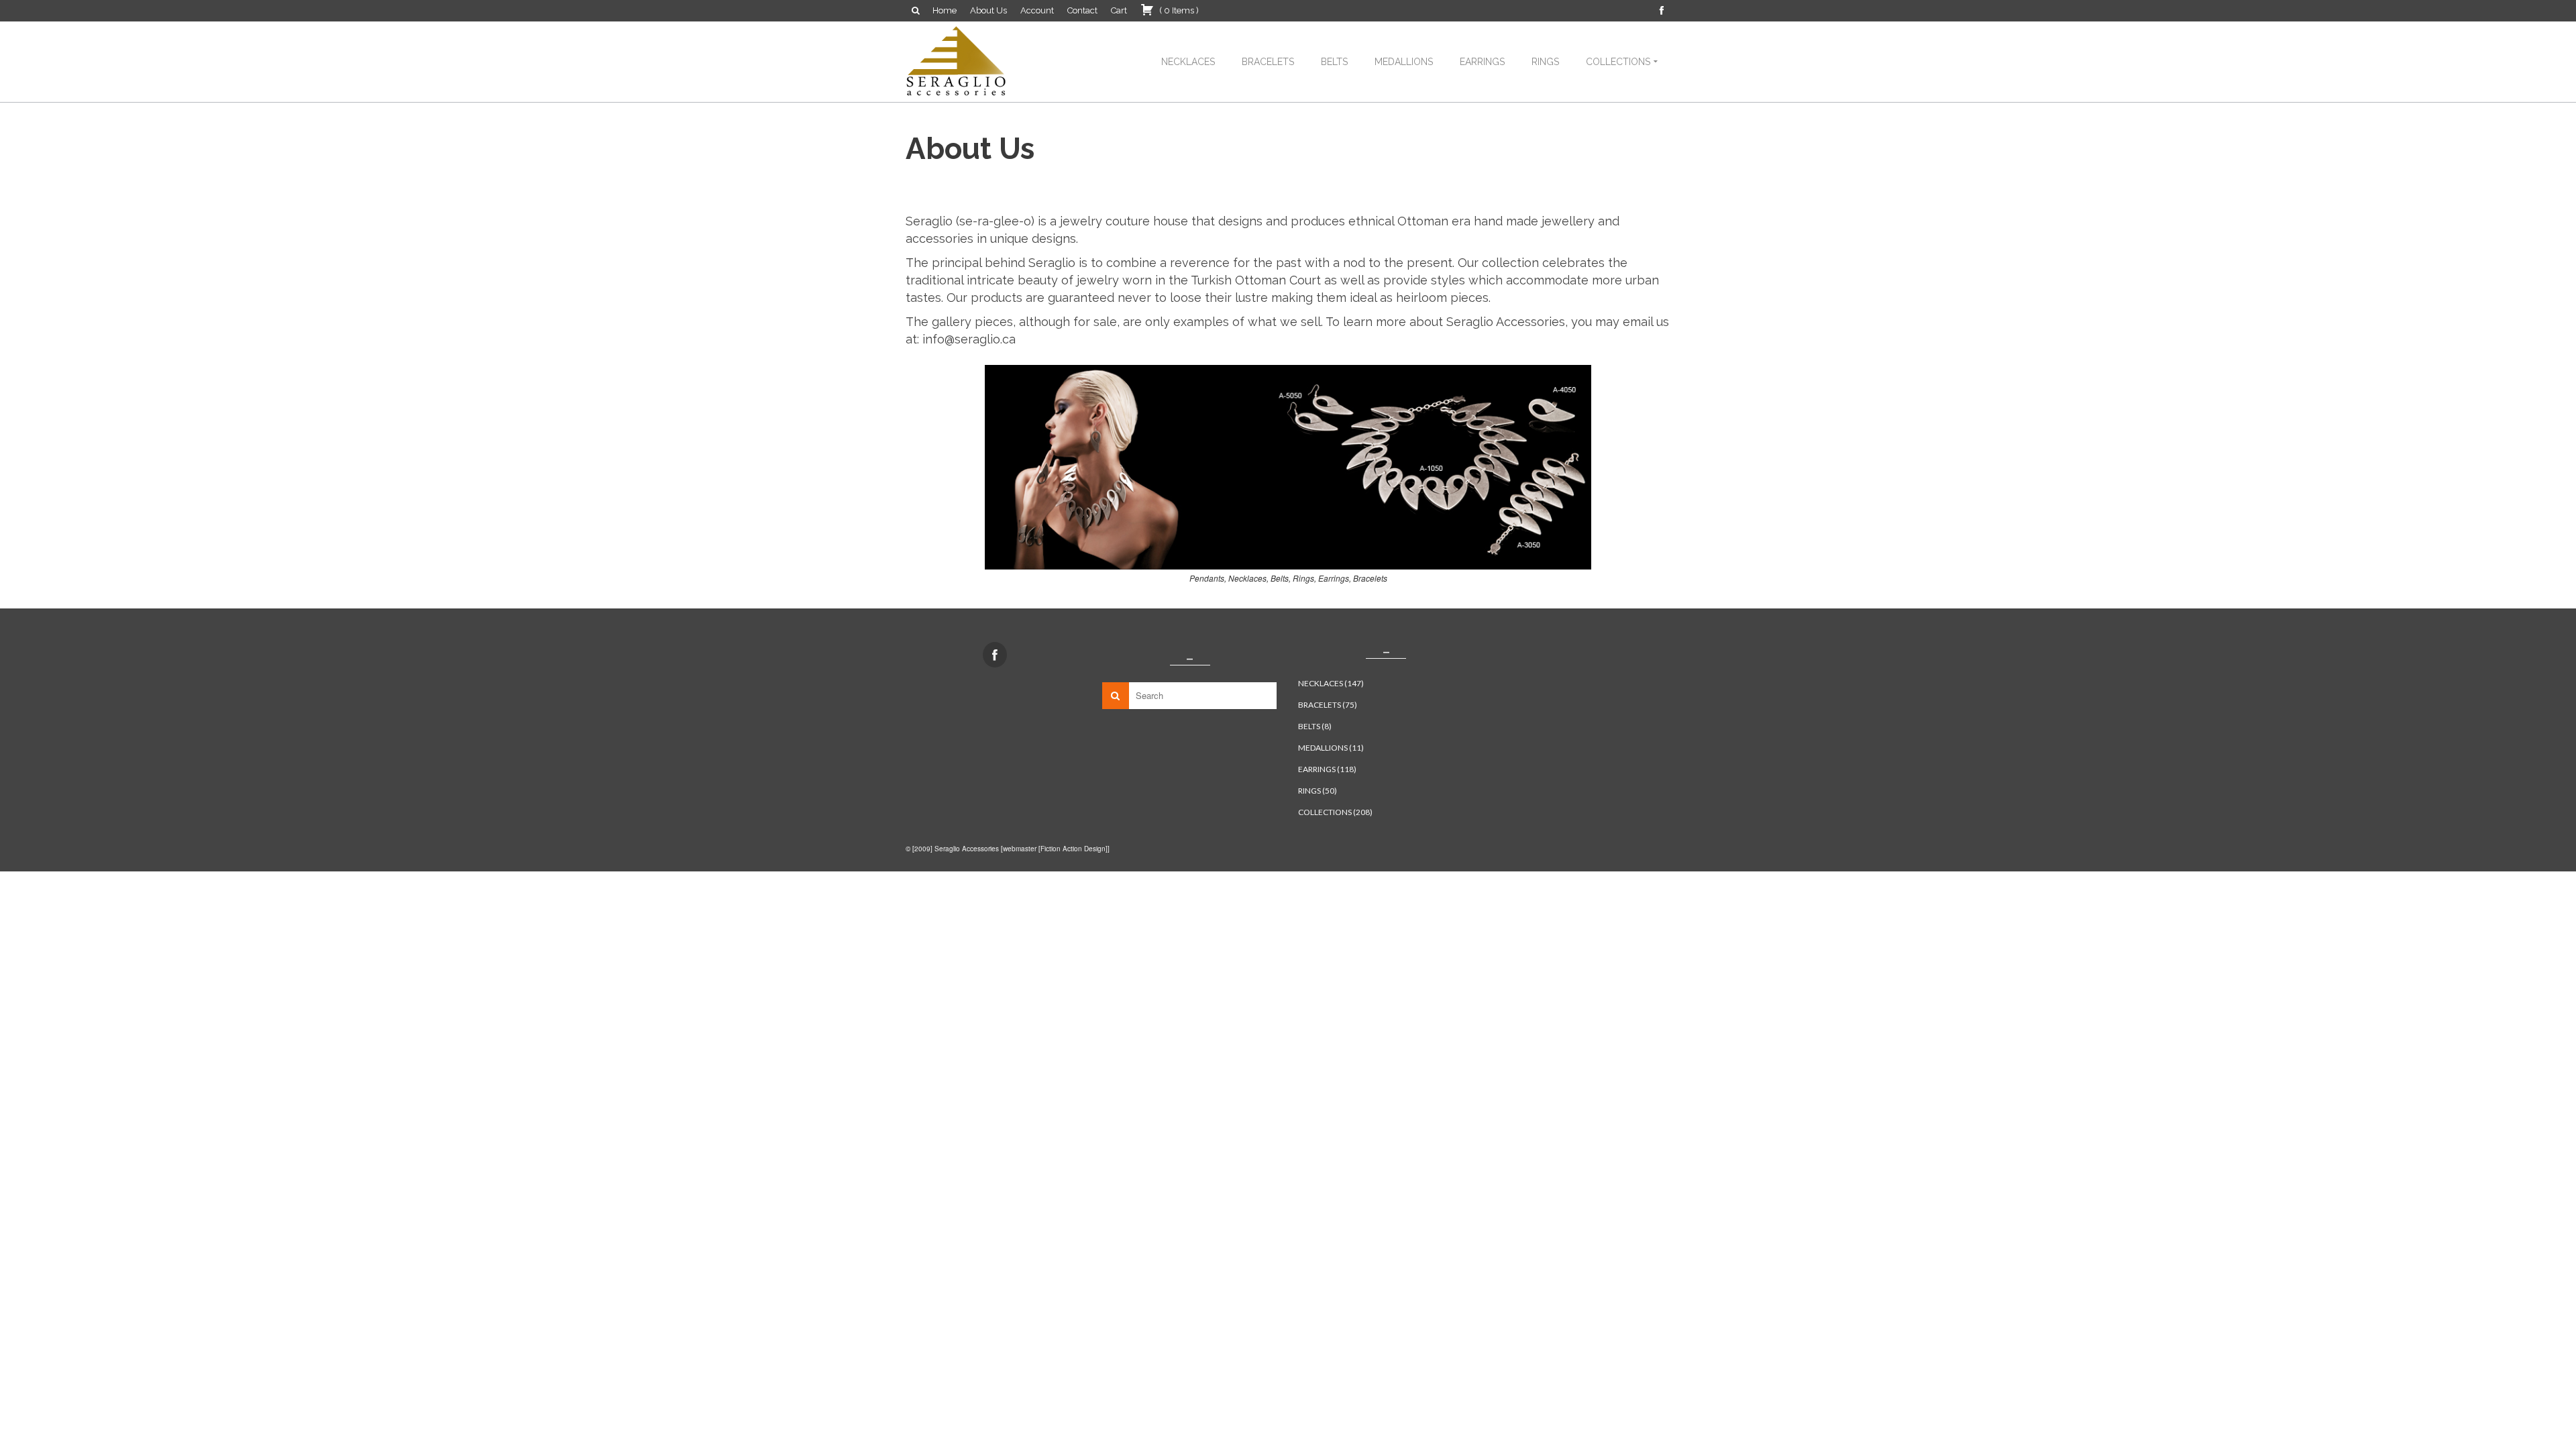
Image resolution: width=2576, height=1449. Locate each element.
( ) (1178, 10)
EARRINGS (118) (1327, 769)
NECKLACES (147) (1331, 683)
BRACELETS (1268, 62)
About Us (988, 10)
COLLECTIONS (1618, 62)
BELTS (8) (1315, 726)
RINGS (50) (1318, 791)
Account (1037, 10)
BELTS (1334, 62)
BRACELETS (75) (1328, 705)
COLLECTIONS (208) (1335, 812)
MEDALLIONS (1404, 62)
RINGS (1545, 62)
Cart (1119, 10)
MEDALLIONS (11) (1331, 748)
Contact (1082, 10)
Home (945, 10)
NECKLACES (1188, 62)
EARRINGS (1482, 62)
